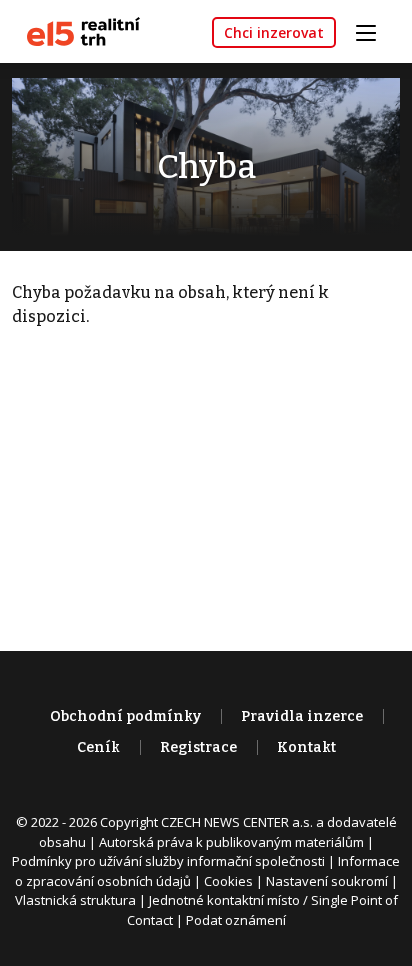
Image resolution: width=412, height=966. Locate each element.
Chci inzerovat (274, 32)
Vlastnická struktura (75, 900)
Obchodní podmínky (125, 716)
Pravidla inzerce (302, 716)
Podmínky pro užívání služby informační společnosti (168, 861)
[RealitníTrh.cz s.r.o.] (76, 30)
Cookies (228, 881)
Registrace (198, 747)
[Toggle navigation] (373, 30)
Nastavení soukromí (327, 881)
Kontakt (306, 747)
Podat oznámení (236, 920)
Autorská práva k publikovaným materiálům (231, 842)
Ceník (98, 747)
